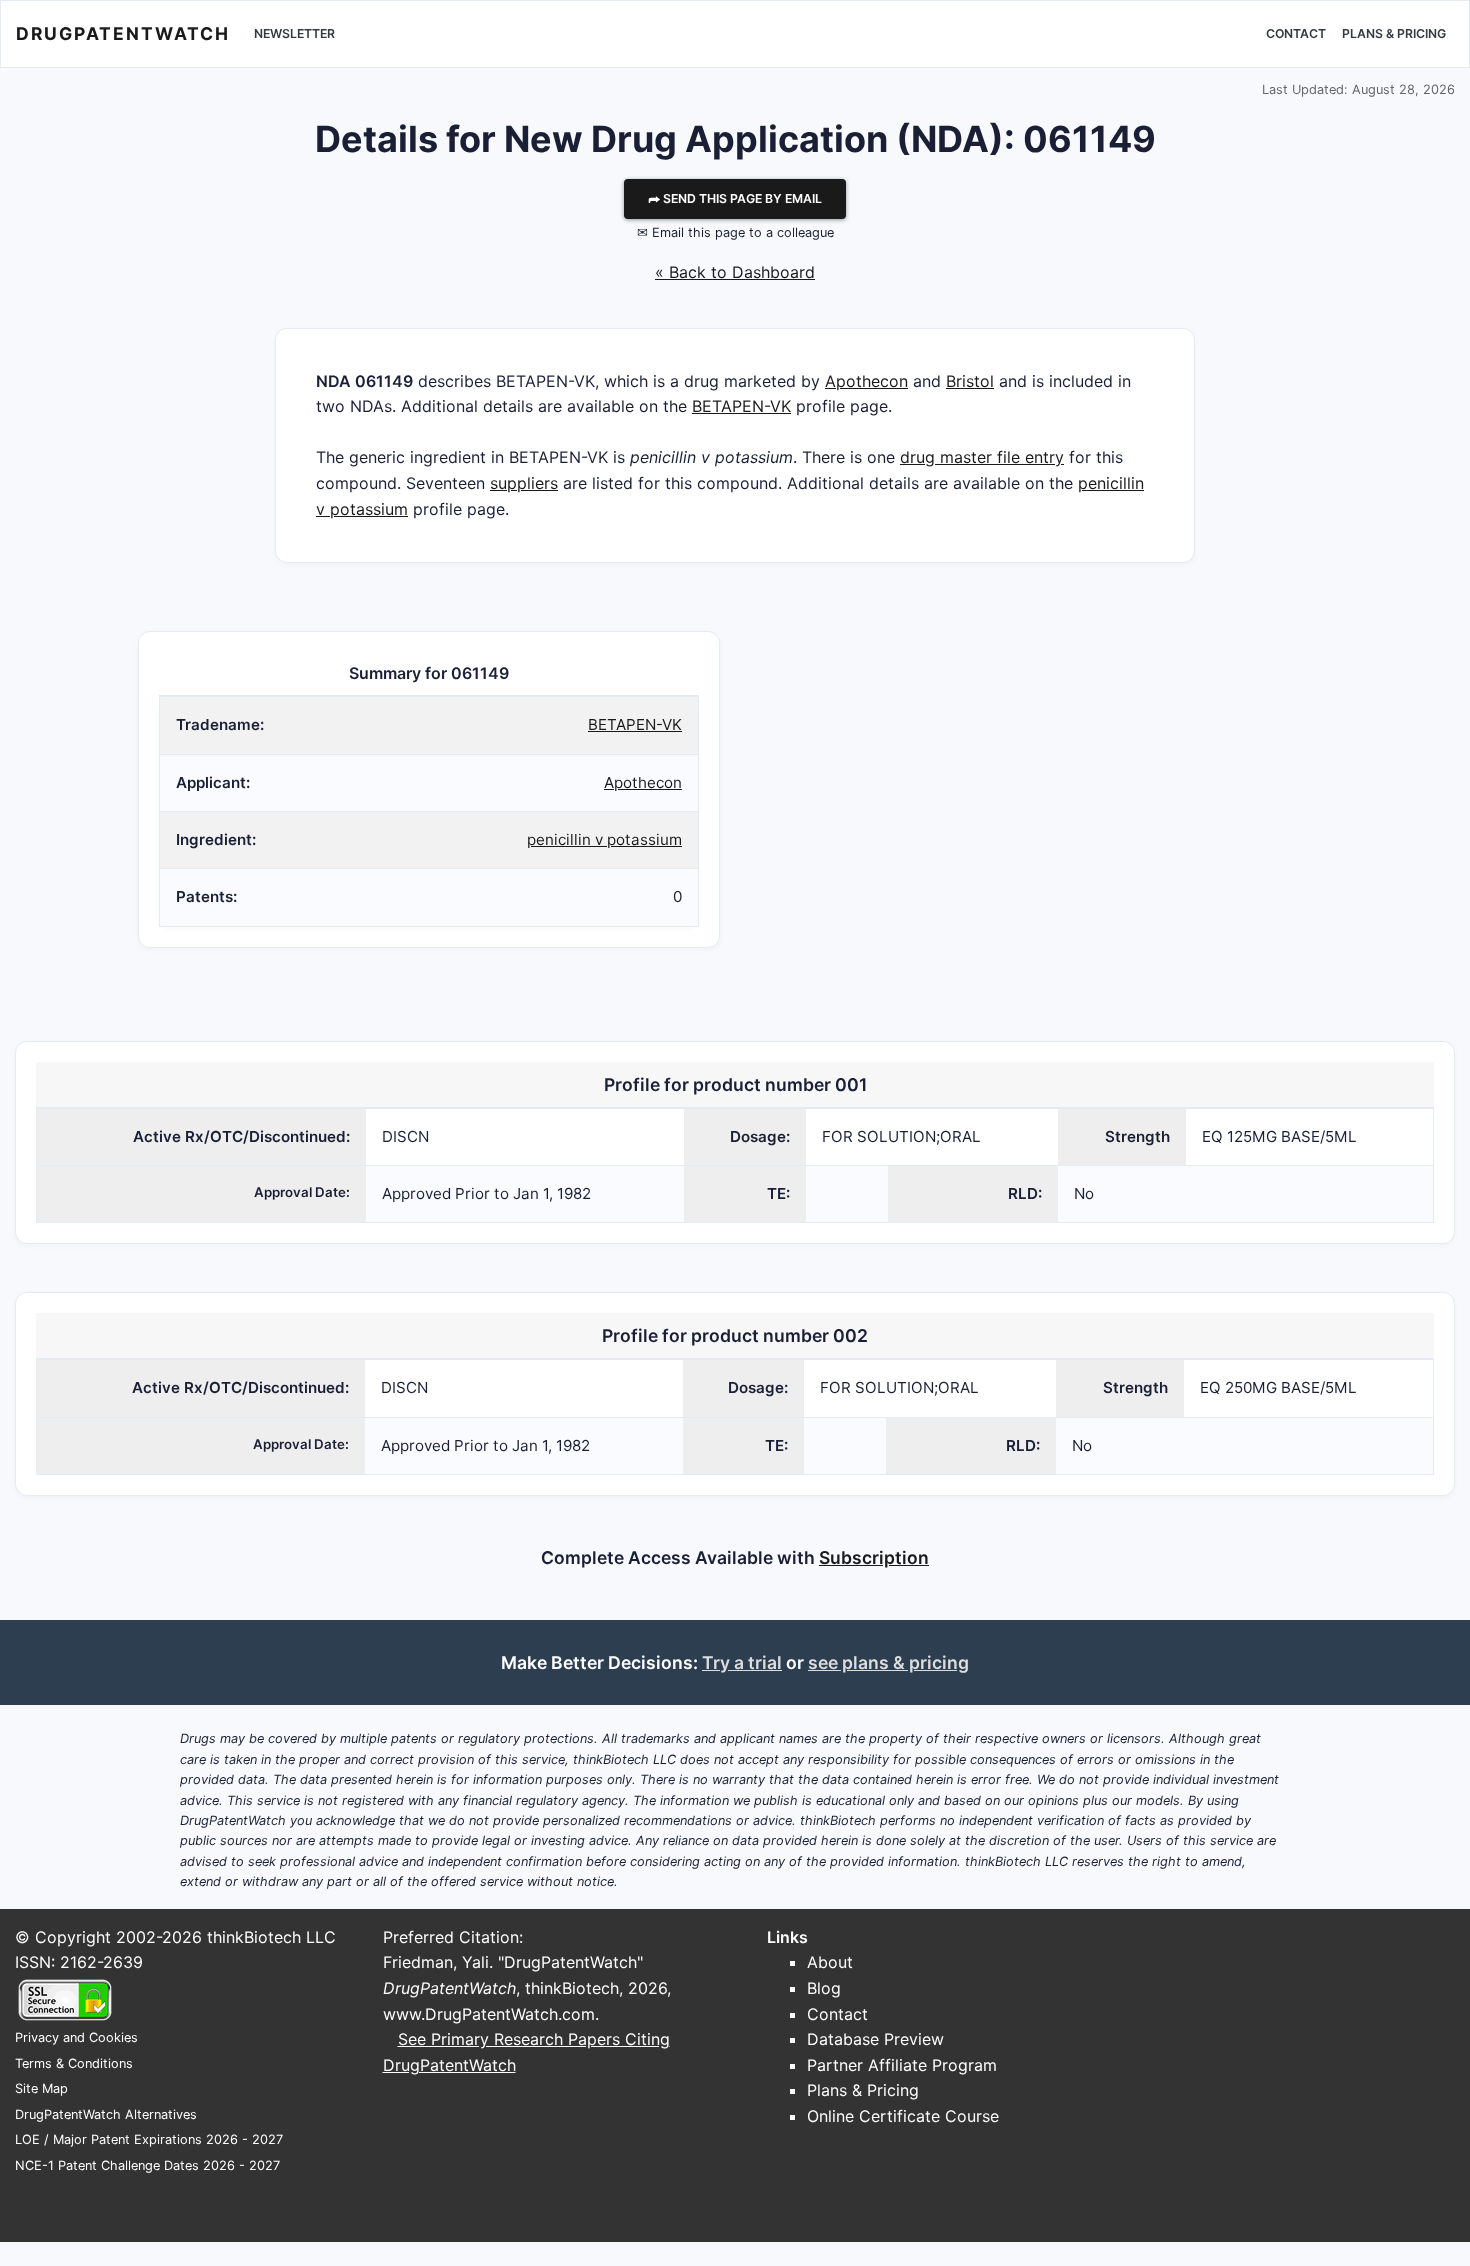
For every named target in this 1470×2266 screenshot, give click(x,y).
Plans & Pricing (1394, 33)
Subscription (874, 1557)
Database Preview (875, 2039)
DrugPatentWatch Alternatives (106, 2114)
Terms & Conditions (74, 2063)
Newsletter (294, 33)
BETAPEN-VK (741, 406)
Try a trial (742, 1662)
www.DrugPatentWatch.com (489, 2014)
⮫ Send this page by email (735, 198)
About (830, 1962)
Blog (824, 1988)
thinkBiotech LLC (271, 1937)
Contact (1296, 33)
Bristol (970, 381)
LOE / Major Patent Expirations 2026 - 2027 (149, 2139)
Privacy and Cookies (76, 2037)
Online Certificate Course (903, 2116)
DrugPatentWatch (123, 33)
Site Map (41, 2088)
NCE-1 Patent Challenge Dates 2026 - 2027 (147, 2165)
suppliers (524, 483)
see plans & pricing (888, 1662)
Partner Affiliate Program (902, 2065)
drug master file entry (982, 457)
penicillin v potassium (604, 839)
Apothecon (866, 381)
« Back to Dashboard (735, 272)
